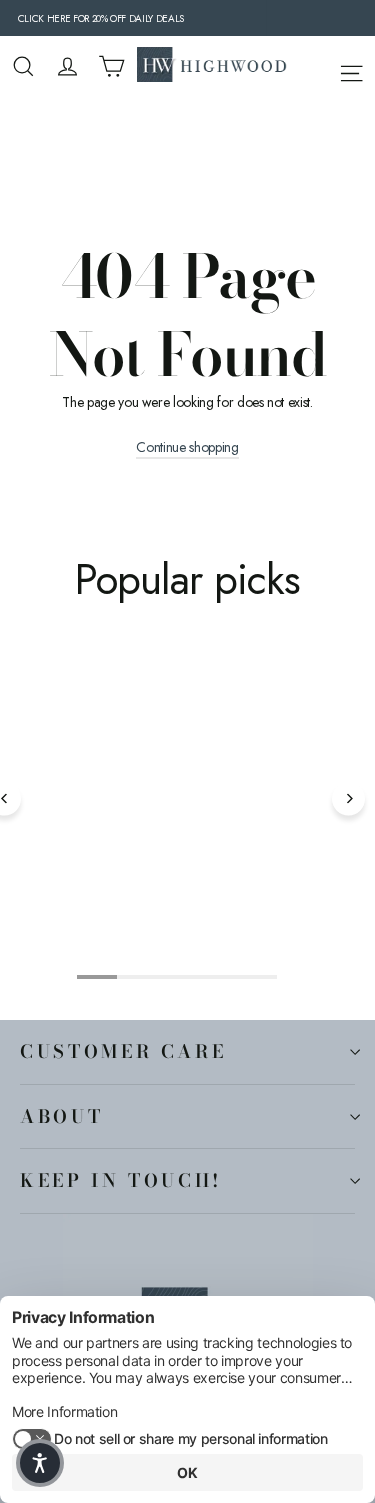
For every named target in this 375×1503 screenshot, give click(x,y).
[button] (40, 1463)
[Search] (23, 66)
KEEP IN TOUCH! (121, 1180)
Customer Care (123, 1051)
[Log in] (67, 66)
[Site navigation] (351, 70)
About (61, 1116)
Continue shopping (187, 447)
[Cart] (111, 66)
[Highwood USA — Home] (212, 66)
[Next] (348, 798)
